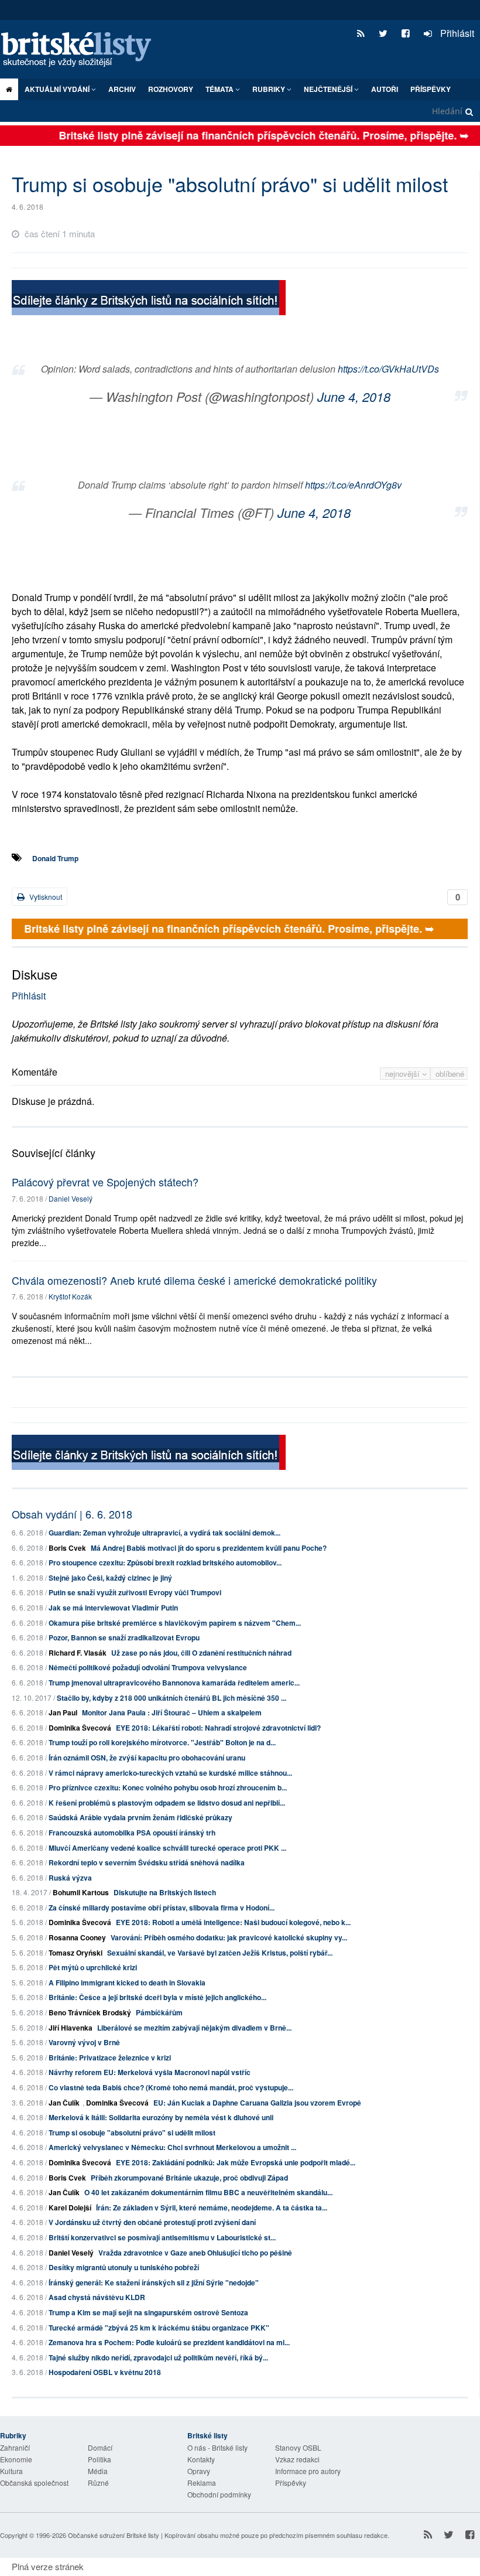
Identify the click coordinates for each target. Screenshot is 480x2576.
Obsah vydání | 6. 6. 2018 (72, 1514)
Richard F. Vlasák (78, 1653)
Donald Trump (55, 858)
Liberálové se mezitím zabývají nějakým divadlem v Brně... (194, 2028)
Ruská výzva (70, 1878)
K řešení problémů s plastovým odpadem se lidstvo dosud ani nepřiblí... (167, 1803)
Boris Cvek (67, 1548)
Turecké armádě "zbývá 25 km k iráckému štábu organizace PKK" (159, 2328)
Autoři (385, 89)
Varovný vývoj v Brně (84, 2042)
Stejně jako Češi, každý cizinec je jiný (110, 1578)
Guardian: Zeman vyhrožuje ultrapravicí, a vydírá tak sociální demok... (164, 1533)
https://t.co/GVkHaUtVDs (388, 369)
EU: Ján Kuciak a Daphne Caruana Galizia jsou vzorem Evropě (257, 2103)
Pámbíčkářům (159, 2012)
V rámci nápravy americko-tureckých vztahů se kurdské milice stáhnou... (170, 1773)
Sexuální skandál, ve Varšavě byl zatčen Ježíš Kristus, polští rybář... (220, 1953)
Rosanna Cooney (77, 1937)
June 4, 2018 (354, 396)
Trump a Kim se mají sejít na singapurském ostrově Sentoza (148, 2312)
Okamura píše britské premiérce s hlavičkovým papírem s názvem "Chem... (175, 1623)
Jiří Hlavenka (71, 2028)
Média (98, 2471)
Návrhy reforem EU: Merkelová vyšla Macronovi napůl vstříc (150, 2072)
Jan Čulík (64, 2103)
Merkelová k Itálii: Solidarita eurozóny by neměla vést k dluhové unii (161, 2117)
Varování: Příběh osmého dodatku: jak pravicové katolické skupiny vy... (229, 1937)
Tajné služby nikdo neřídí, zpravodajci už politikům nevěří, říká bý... (158, 2357)
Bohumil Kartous (81, 1892)
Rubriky (270, 89)
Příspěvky (431, 89)
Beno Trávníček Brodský (90, 2012)
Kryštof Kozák (70, 1296)
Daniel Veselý (71, 1198)
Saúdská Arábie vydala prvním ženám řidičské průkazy (140, 1817)
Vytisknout (45, 897)
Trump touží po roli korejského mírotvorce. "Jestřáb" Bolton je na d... (162, 1742)
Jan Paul (63, 1712)
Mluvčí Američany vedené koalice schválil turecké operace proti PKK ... (167, 1848)
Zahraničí (15, 2447)
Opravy (199, 2471)
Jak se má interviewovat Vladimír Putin (113, 1608)
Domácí (100, 2447)
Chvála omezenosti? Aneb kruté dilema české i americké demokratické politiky (194, 1280)
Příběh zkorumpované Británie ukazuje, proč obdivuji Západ (189, 2178)
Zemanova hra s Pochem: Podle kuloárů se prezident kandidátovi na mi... (169, 2342)
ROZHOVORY (171, 89)
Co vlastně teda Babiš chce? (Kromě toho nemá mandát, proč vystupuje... (171, 2087)
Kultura (11, 2471)
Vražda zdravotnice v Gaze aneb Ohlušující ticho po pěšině (195, 2253)
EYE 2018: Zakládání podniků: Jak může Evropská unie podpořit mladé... (236, 2162)
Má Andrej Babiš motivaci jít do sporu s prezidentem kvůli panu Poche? (209, 1548)
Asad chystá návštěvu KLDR (97, 2297)
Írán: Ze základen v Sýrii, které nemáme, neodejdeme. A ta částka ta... (212, 2207)
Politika (100, 2459)
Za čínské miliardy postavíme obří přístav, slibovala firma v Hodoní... (162, 1908)
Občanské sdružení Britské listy (114, 2535)
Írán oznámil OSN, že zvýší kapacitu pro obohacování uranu (147, 1758)
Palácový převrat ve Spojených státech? (105, 1182)
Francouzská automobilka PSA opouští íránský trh (132, 1833)
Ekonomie (16, 2459)
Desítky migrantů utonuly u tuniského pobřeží (124, 2267)
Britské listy (82, 50)
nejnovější (404, 1074)
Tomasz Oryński (76, 1953)
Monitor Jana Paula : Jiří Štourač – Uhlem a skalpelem (172, 1712)
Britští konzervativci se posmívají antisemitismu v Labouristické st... (162, 2237)
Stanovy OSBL (298, 2447)
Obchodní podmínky (219, 2494)
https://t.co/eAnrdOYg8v (353, 485)
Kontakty (201, 2459)
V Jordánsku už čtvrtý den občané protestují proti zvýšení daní (152, 2222)
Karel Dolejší (70, 2207)
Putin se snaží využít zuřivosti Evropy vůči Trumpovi (135, 1592)
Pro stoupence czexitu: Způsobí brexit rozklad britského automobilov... (165, 1562)
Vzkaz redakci (297, 2459)
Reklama (202, 2483)
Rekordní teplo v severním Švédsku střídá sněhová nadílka (147, 1862)
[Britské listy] (149, 299)
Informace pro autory (308, 2471)
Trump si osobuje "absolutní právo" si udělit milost (132, 2133)
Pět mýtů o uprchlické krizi (93, 1967)
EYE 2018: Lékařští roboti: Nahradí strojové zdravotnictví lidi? (218, 1728)
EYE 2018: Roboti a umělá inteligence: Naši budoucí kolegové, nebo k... (233, 1922)
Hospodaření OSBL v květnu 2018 (105, 2372)
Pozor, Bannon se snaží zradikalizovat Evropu (124, 1637)
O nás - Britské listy (217, 2447)
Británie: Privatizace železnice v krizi (110, 2058)
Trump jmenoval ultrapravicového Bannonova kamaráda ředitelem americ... (174, 1683)
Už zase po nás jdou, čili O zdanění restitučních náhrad (201, 1653)
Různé (98, 2483)
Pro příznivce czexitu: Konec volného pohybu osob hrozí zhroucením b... (168, 1787)
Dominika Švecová (80, 1728)
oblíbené (450, 1074)
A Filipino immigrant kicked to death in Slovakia (127, 1983)
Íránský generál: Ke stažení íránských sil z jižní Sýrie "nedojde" (154, 2282)
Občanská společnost (34, 2483)
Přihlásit (456, 33)
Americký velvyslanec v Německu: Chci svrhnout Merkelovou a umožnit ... (172, 2147)
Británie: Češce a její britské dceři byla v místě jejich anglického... (157, 1997)
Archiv (122, 89)
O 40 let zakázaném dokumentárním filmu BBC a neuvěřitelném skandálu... (208, 2192)
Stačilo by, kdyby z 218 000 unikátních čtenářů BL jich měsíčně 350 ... (172, 1698)
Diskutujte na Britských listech (165, 1892)
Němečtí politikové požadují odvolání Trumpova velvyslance (148, 1667)
